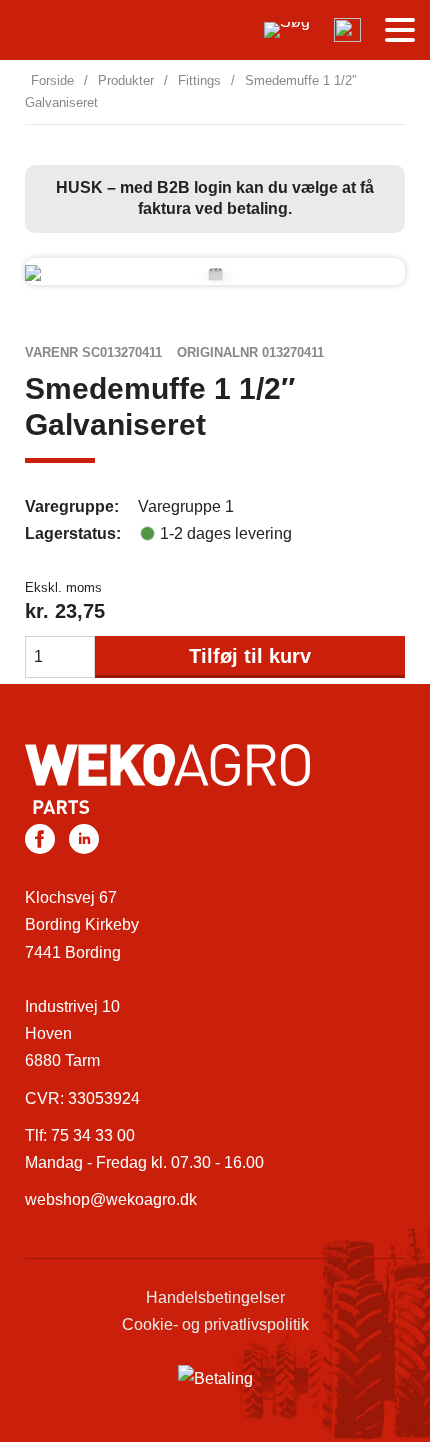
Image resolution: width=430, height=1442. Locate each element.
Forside (52, 80)
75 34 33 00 (93, 1135)
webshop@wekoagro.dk (111, 1199)
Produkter (126, 80)
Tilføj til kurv (250, 656)
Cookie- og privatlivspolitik (215, 1324)
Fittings (199, 80)
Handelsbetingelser (215, 1297)
